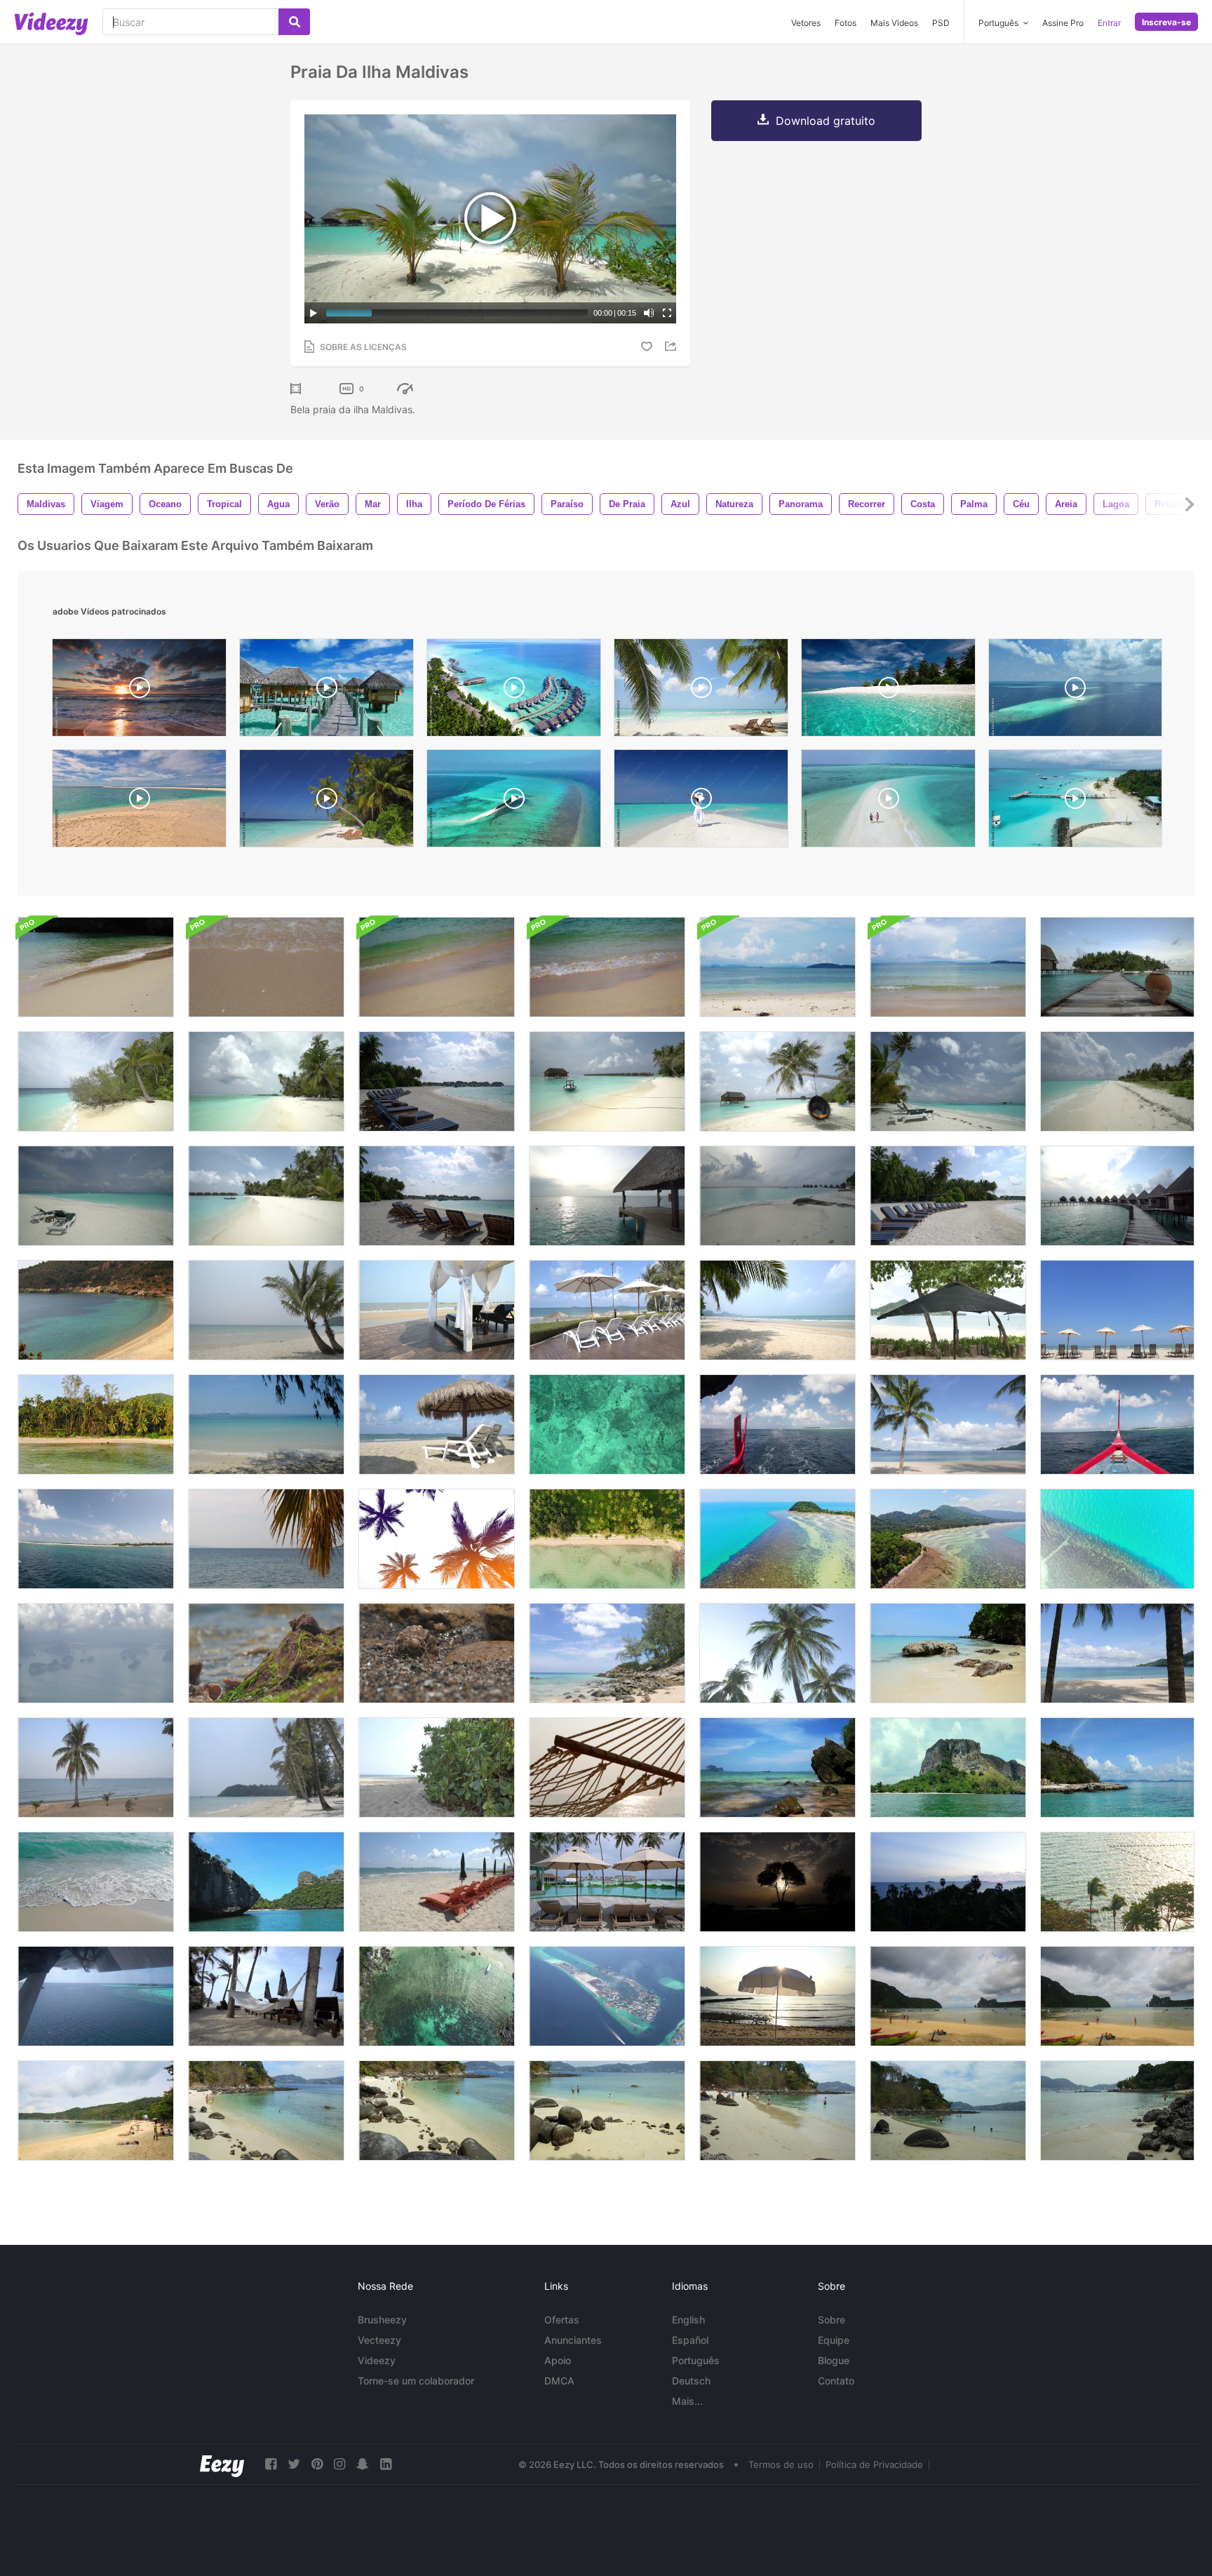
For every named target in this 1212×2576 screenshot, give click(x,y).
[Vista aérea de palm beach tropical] (607, 1539)
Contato (836, 2381)
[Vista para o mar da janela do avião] (96, 1996)
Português (696, 2360)
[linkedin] (386, 2464)
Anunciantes (573, 2340)
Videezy (377, 2360)
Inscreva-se (1166, 22)
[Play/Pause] (314, 313)
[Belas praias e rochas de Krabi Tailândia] (777, 1767)
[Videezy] (51, 24)
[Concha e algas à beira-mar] (266, 1653)
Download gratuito (826, 121)
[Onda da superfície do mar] (607, 1424)
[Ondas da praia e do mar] (96, 1310)
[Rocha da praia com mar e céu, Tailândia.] (948, 1653)
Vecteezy (379, 2340)
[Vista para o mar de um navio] (1117, 1424)
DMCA (559, 2381)
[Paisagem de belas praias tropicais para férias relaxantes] (948, 1767)
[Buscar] (294, 22)
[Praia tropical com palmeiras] (266, 1767)
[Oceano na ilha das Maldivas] (607, 1196)
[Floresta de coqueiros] (96, 1424)
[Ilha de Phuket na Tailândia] (96, 1653)
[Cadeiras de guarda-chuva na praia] (1117, 1310)
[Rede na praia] (607, 1767)
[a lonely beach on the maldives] (326, 802)
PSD (941, 23)
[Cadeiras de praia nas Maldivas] (948, 1196)
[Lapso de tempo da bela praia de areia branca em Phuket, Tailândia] (266, 2111)
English (688, 2320)
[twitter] (294, 2464)
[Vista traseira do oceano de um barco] (777, 1424)
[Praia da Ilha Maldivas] (1117, 967)
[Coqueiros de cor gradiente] (437, 1539)
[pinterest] (317, 2464)
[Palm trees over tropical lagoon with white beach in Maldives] (888, 691)
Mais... (687, 2401)
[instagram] (339, 2464)
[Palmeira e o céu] (777, 1653)
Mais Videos (894, 23)
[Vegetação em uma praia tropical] (437, 1767)
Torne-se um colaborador (416, 2381)
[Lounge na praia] (437, 1310)
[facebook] (271, 2464)
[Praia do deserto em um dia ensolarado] (266, 1424)
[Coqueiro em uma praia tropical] (948, 1424)
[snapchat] (363, 2464)
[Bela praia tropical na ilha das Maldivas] (607, 1081)
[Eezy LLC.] (222, 2464)
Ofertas (562, 2320)
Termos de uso (781, 2464)
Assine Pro (1063, 23)
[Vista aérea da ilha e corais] (948, 1539)
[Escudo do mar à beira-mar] (437, 1653)
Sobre (831, 2320)
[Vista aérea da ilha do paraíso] (777, 1539)
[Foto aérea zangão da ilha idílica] (437, 1996)
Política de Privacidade (874, 2464)
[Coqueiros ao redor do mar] (1117, 1882)
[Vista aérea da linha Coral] (1117, 1539)
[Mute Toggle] (649, 313)
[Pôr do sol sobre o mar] (948, 1882)
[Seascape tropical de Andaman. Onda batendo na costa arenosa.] (96, 967)
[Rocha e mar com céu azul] (1117, 1767)
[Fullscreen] (667, 313)
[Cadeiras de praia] (437, 1196)
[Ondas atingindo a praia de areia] (96, 1882)
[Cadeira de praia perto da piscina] (607, 1882)
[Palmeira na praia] (266, 1310)
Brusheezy (382, 2320)
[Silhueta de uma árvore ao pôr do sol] (777, 1882)
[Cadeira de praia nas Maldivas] (437, 1081)
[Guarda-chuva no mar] (948, 1310)
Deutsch (691, 2381)
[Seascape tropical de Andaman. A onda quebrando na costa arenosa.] (437, 967)
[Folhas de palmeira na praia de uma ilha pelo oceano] (266, 1539)
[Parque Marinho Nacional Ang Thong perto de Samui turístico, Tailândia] (266, 1882)
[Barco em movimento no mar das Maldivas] (96, 1539)
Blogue (834, 2360)
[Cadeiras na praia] (437, 1424)
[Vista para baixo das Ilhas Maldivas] (607, 1996)
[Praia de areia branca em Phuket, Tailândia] (948, 1996)
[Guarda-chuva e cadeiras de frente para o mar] (607, 1310)
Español (690, 2340)
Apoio (558, 2360)
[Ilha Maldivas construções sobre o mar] (1117, 1196)
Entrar (1109, 23)
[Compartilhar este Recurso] (673, 346)
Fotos (846, 23)
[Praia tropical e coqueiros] (1117, 1653)
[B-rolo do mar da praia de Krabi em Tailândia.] (607, 967)
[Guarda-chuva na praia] (777, 1996)
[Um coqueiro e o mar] (96, 1767)
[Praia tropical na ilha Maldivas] (777, 1196)
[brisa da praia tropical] (777, 1310)
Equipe (834, 2340)
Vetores (806, 23)
